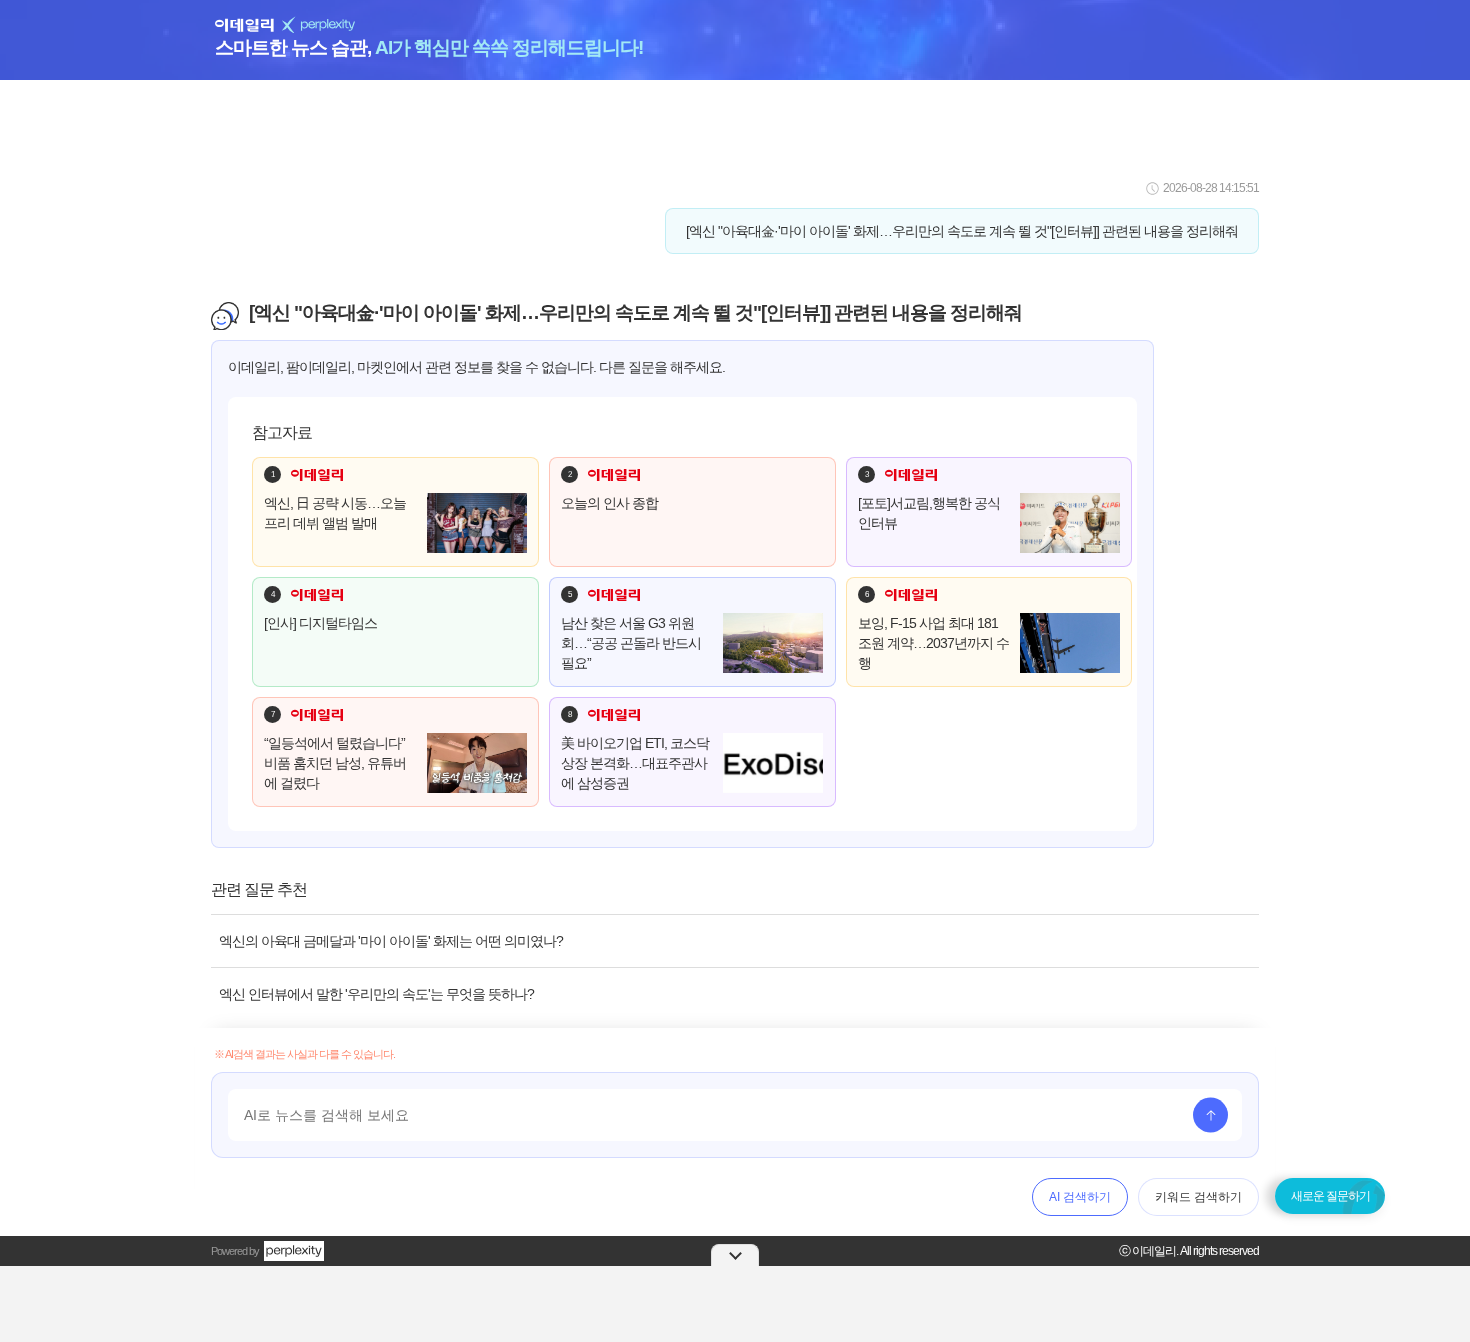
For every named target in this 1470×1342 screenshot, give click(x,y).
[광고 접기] (735, 1255)
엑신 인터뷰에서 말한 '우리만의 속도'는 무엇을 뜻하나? (376, 994)
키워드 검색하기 (1198, 1197)
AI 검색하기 (1080, 1197)
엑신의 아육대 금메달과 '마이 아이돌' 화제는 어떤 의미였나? (391, 941)
